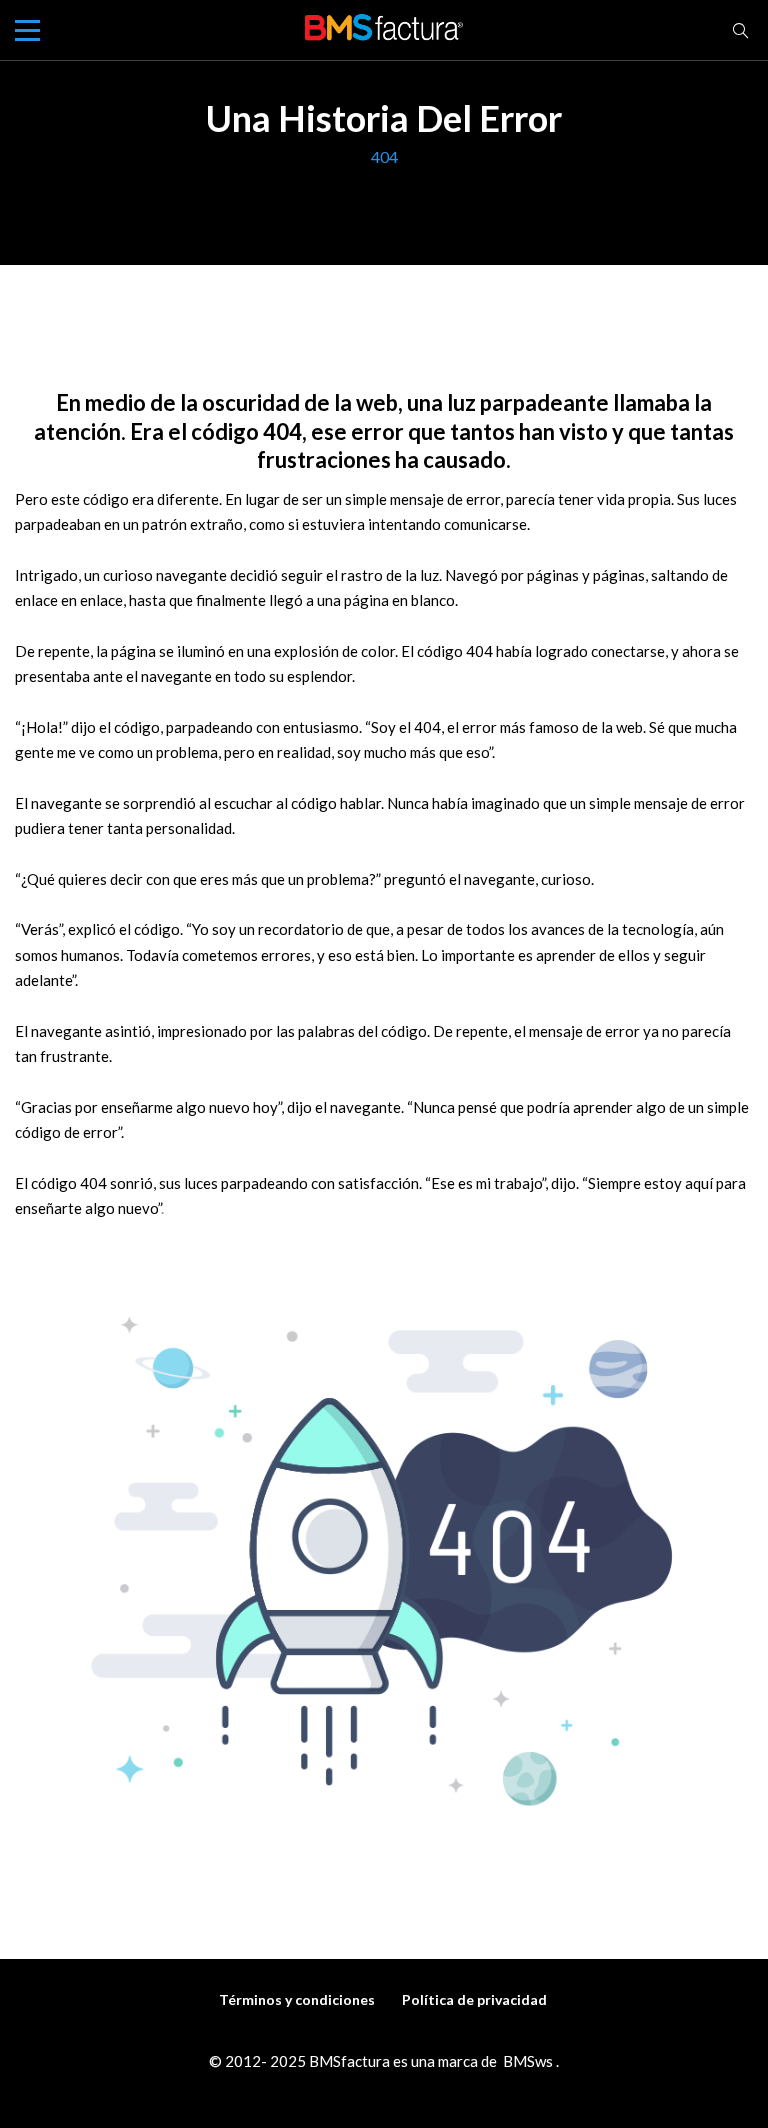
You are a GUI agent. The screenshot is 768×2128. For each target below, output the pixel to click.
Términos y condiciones (297, 1999)
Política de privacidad (474, 1999)
